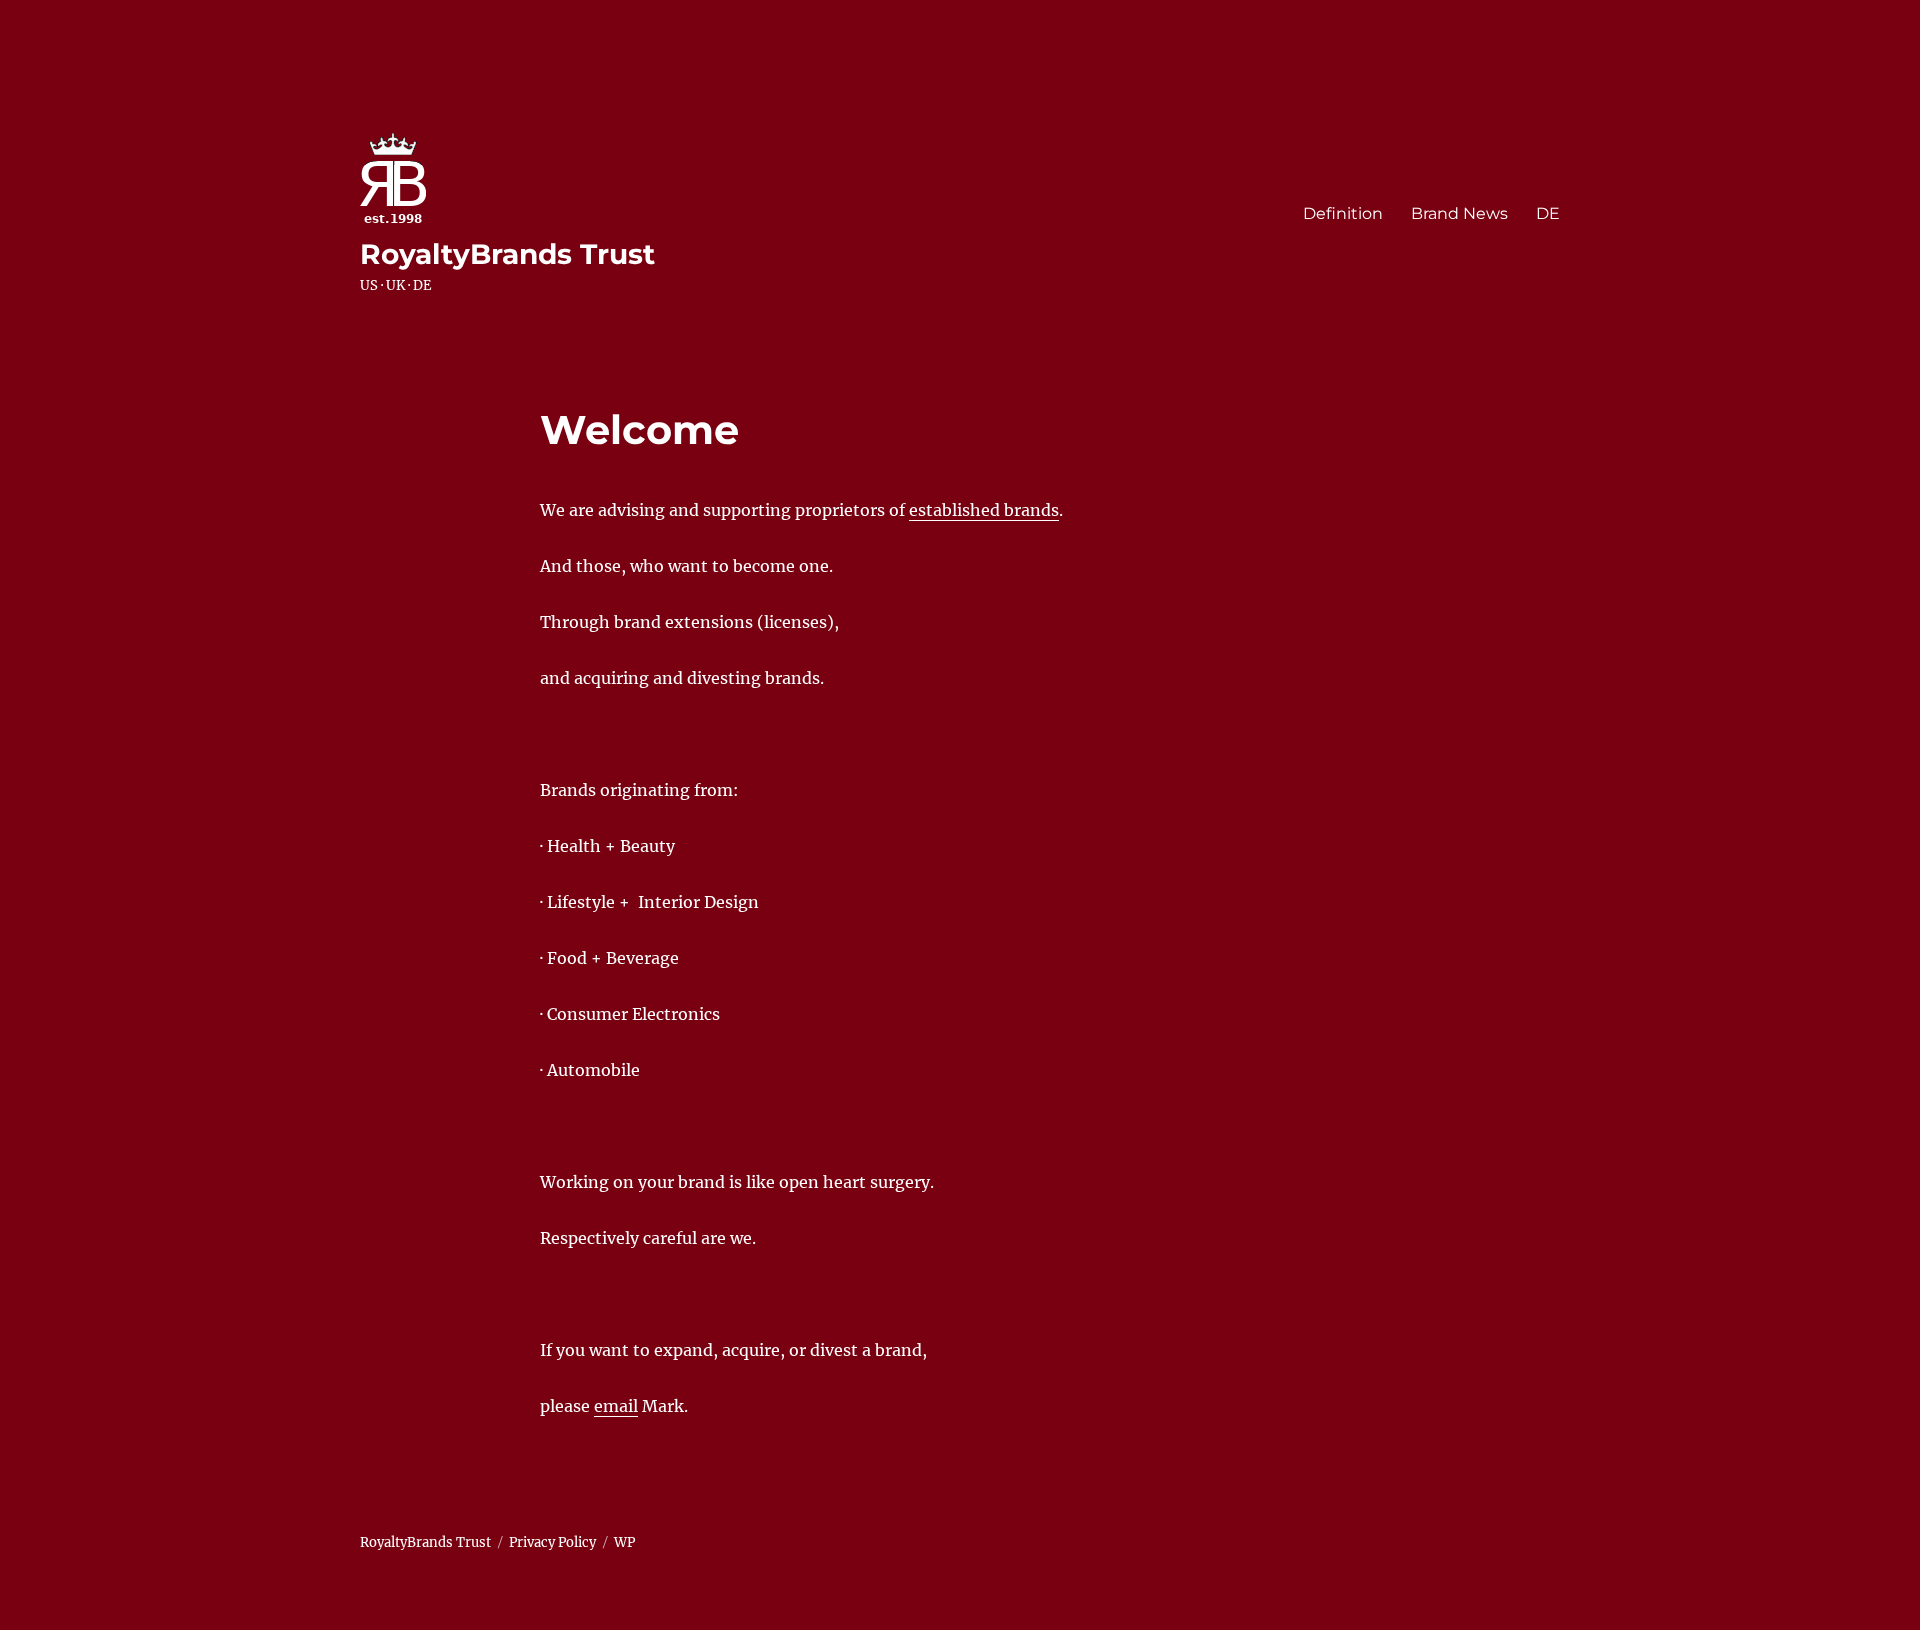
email (616, 1406)
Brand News (1459, 213)
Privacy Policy (552, 1542)
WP (624, 1542)
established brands (984, 510)
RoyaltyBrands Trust (507, 254)
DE (1548, 213)
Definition (1343, 213)
